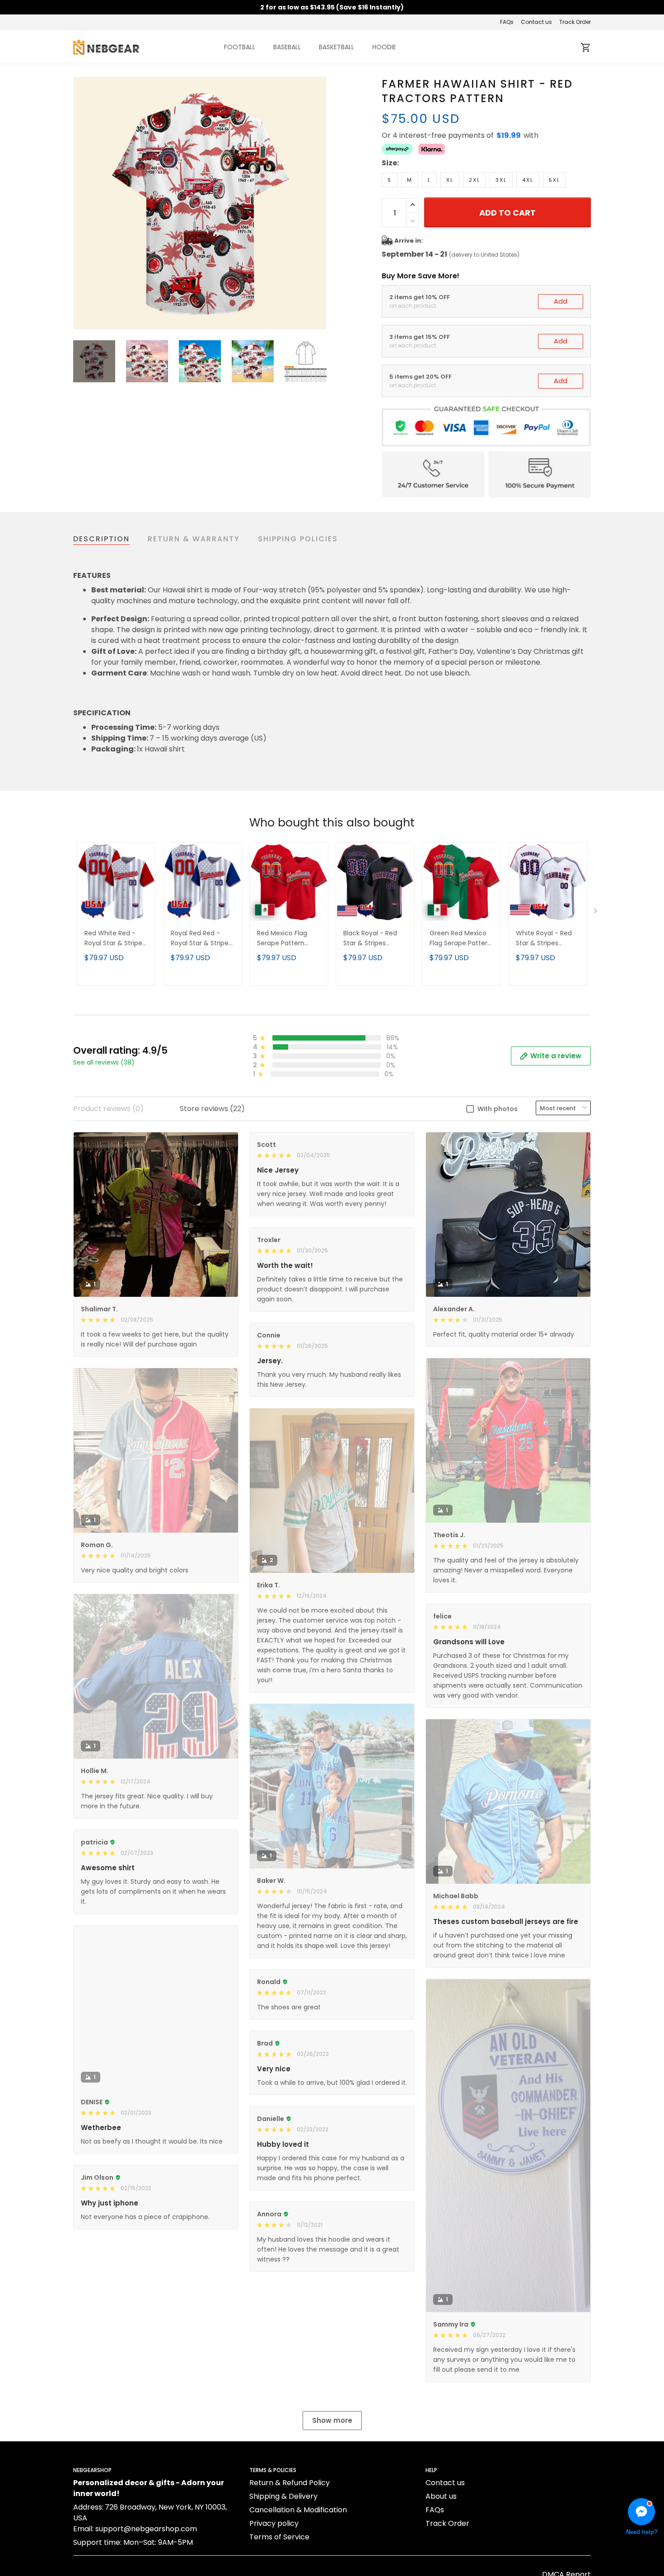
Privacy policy (274, 2523)
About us (441, 2496)
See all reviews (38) (104, 1062)
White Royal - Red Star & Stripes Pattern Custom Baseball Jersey (544, 939)
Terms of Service (279, 2537)
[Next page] (319, 203)
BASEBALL (287, 47)
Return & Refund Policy (290, 2483)
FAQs (507, 22)
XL (450, 180)
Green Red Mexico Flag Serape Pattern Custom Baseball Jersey (461, 939)
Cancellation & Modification (298, 2510)
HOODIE (384, 47)
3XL (501, 180)
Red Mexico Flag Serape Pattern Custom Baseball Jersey (284, 939)
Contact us (536, 22)
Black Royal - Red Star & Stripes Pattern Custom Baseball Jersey (370, 939)
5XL (554, 180)
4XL (528, 180)
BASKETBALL (337, 47)
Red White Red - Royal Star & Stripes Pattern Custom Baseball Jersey (115, 939)
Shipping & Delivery (283, 2496)
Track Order (575, 22)
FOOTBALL (240, 47)
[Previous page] (80, 203)
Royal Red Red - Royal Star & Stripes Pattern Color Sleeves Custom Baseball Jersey (201, 939)
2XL (475, 180)
